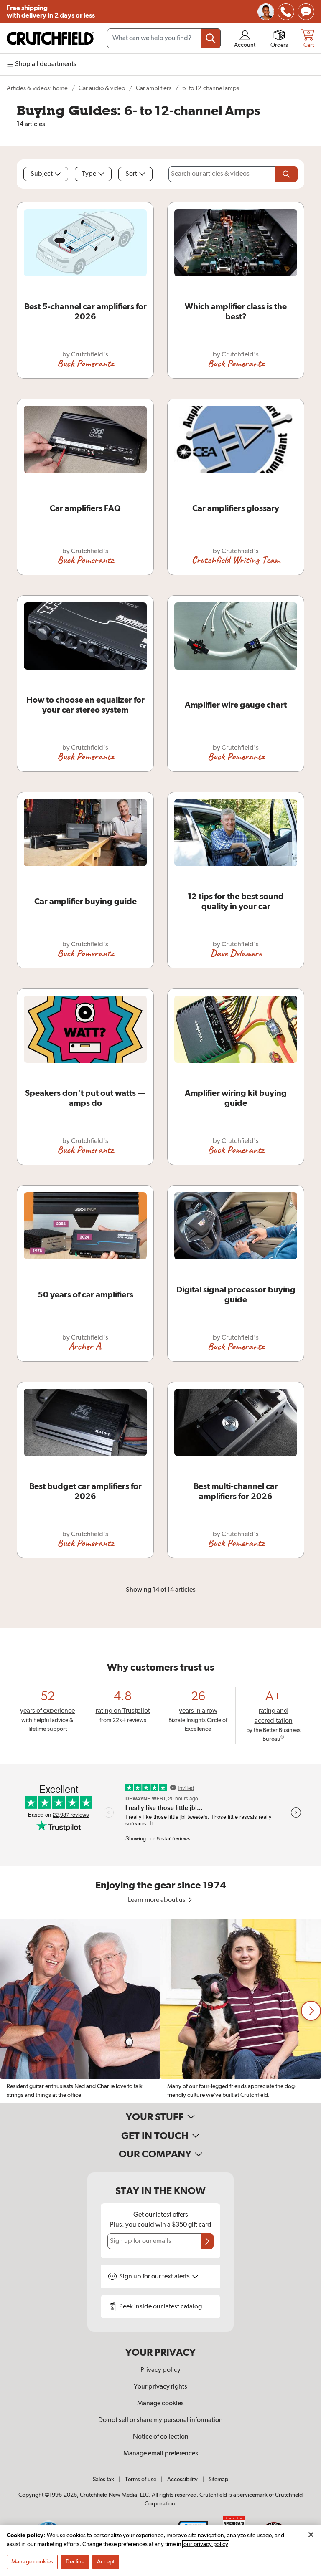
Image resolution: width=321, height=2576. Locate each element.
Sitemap (218, 2480)
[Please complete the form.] (286, 174)
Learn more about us (157, 1900)
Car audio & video (102, 88)
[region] (160, 2011)
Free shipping (51, 12)
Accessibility (182, 2480)
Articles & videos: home (37, 88)
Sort (131, 174)
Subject (42, 174)
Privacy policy (160, 2370)
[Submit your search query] (211, 38)
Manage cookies (160, 2404)
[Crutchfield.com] (50, 38)
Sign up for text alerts (155, 2277)
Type (89, 174)
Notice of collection (161, 2437)
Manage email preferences (161, 2454)
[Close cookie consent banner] (311, 2535)
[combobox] (164, 38)
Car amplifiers (154, 88)
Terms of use (141, 2480)
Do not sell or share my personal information (160, 2420)
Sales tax (103, 2480)
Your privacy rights (160, 2387)
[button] (311, 2011)
